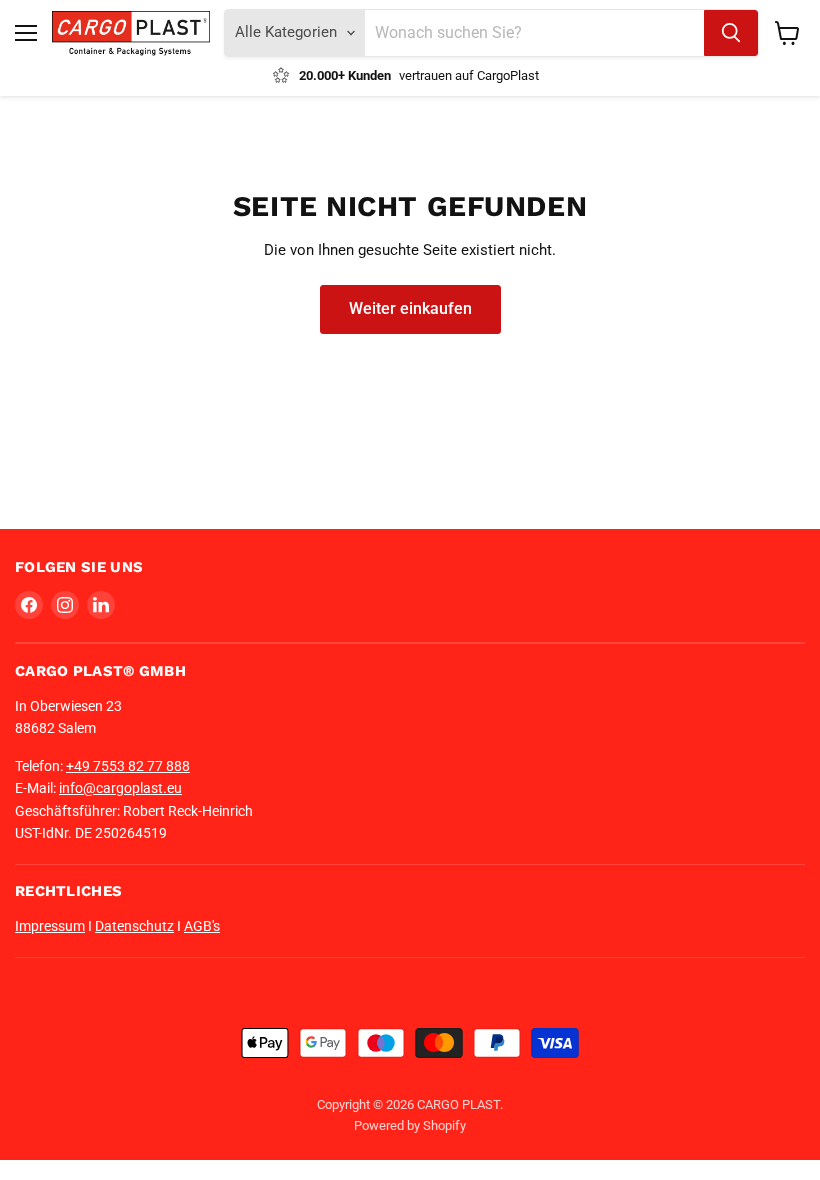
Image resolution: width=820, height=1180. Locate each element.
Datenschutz (134, 926)
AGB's (202, 926)
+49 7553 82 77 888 (128, 766)
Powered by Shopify (410, 1125)
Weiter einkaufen (410, 308)
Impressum (50, 926)
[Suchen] (731, 33)
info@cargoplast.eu (120, 788)
